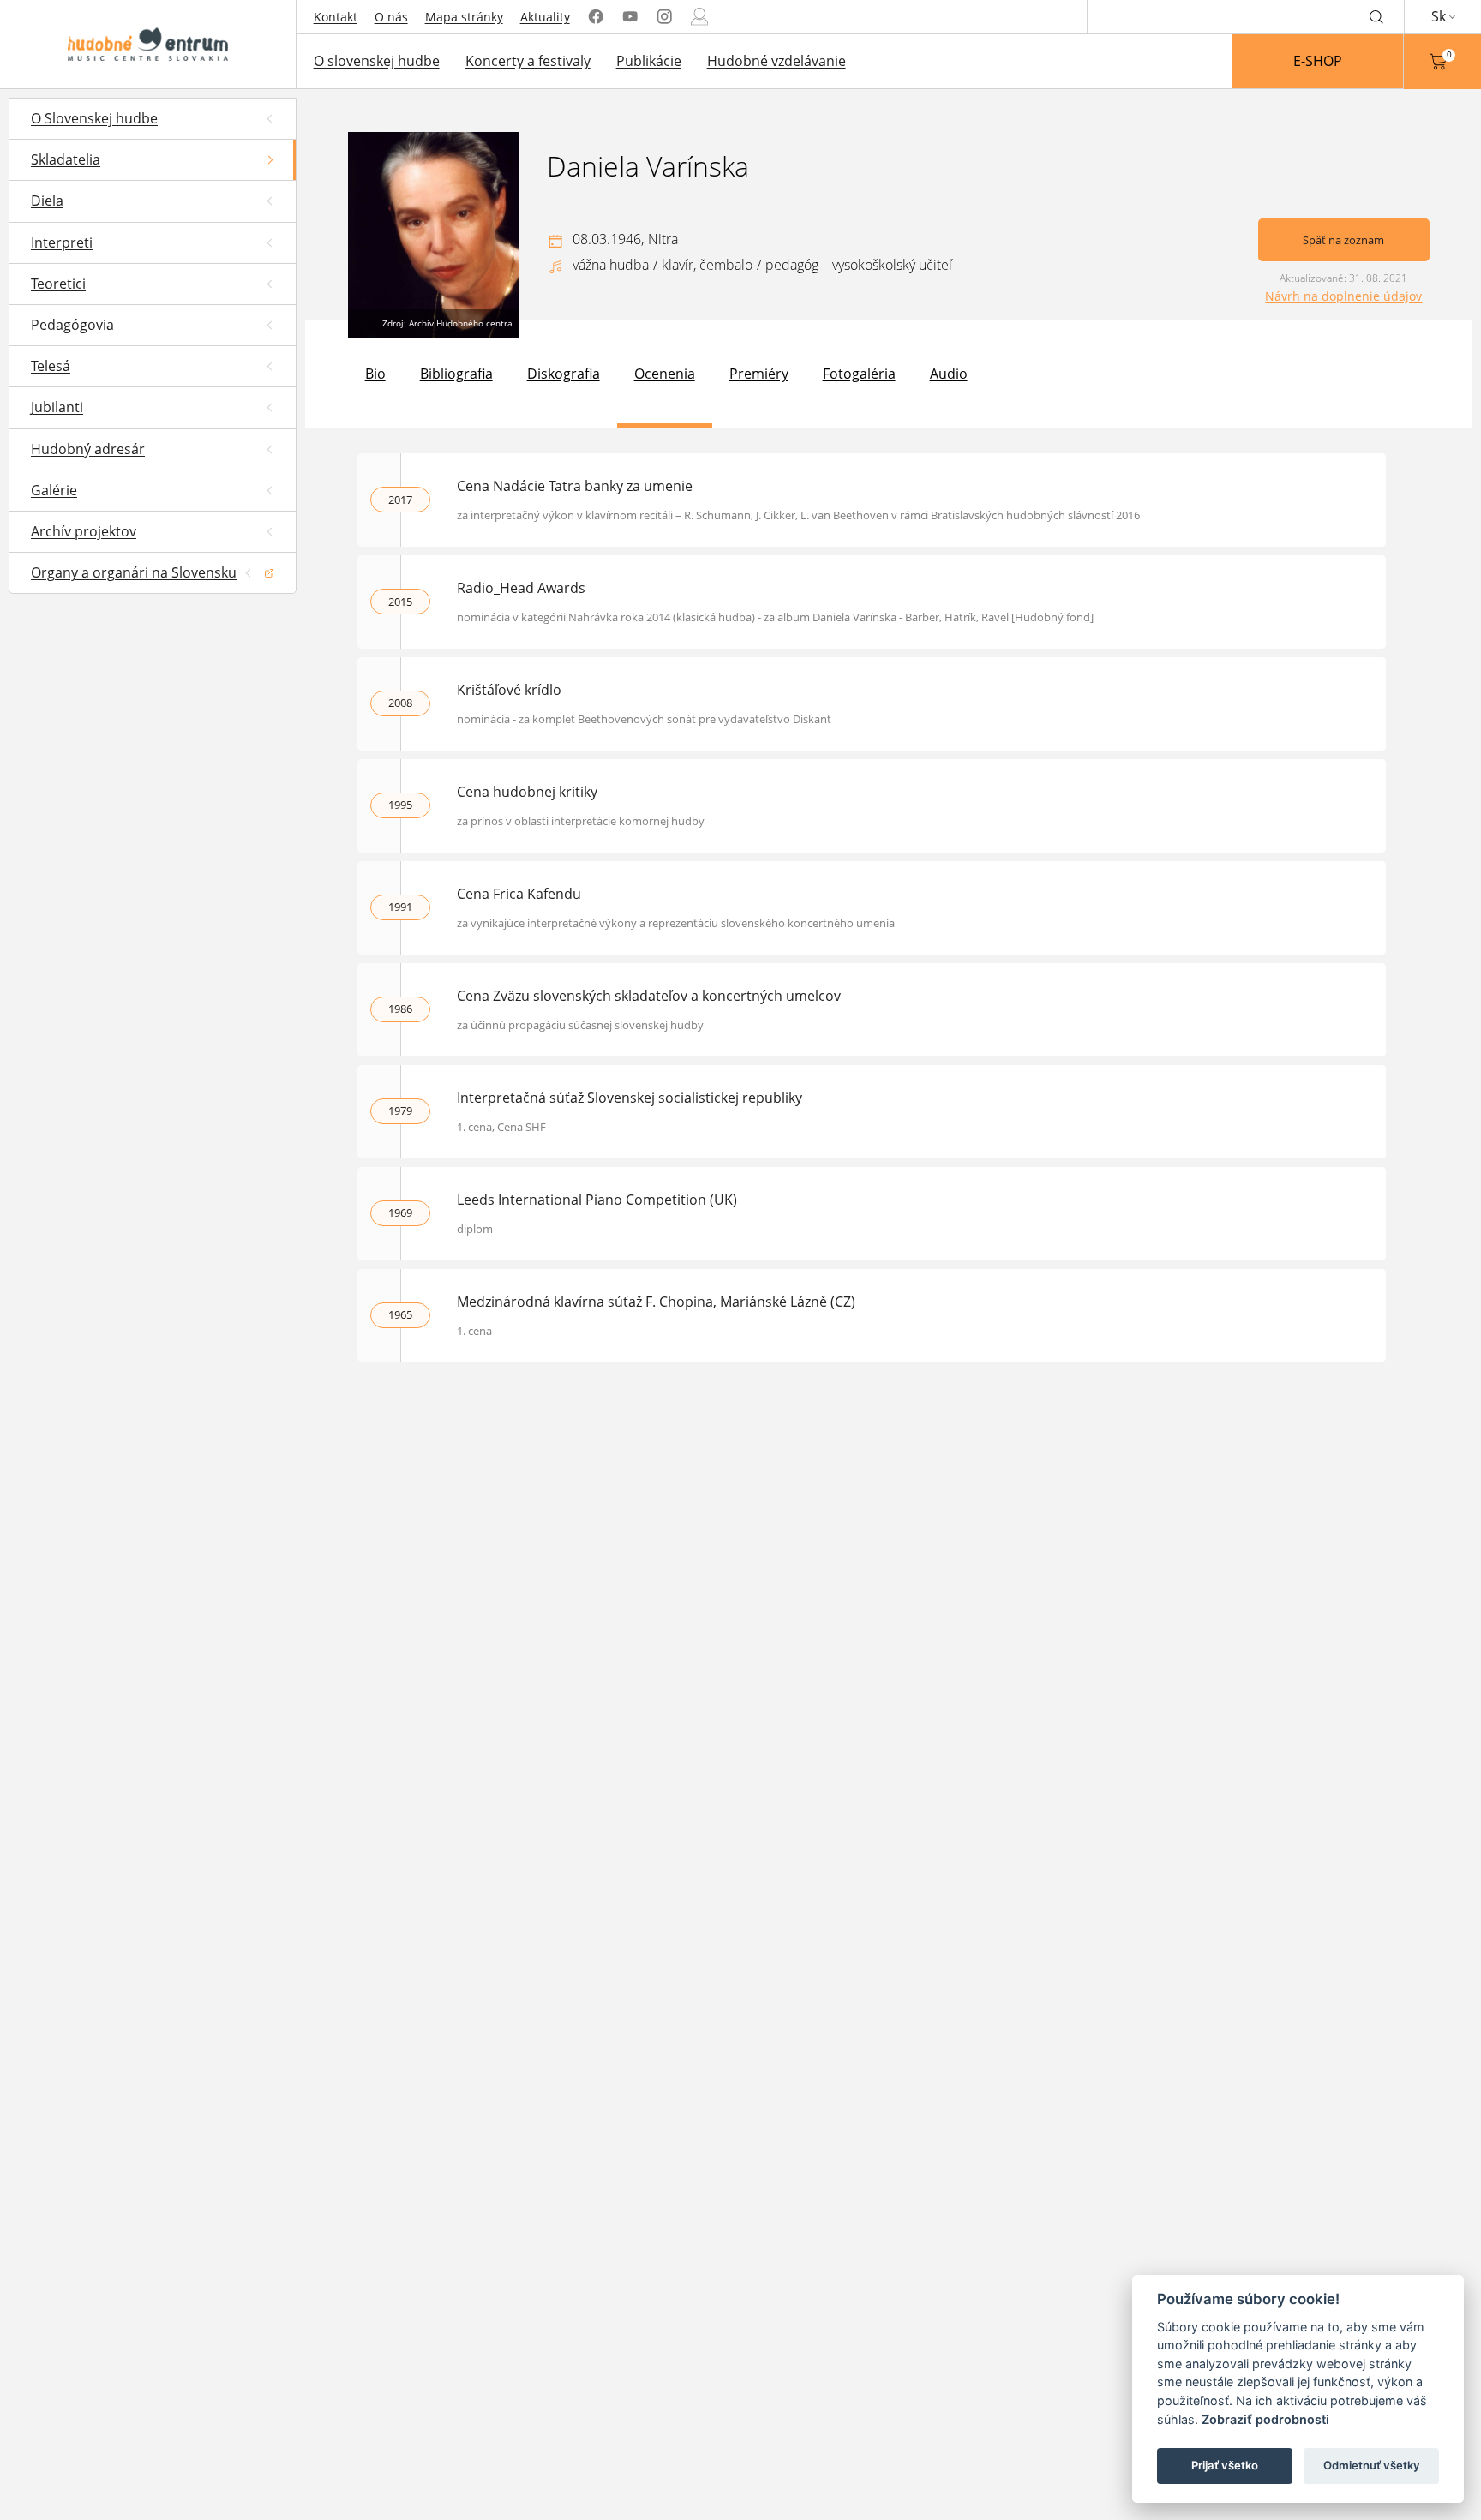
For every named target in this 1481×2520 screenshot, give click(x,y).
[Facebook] (596, 17)
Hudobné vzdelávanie (776, 61)
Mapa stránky (464, 17)
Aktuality (545, 17)
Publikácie (649, 61)
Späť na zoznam (1343, 240)
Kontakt (336, 17)
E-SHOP (1318, 61)
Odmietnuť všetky (1372, 2465)
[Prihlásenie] (699, 17)
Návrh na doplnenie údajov (1343, 296)
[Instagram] (664, 17)
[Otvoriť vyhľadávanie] (1376, 16)
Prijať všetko (1225, 2465)
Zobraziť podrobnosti (1265, 2419)
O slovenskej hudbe (377, 61)
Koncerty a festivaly (528, 61)
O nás (391, 17)
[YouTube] (630, 17)
